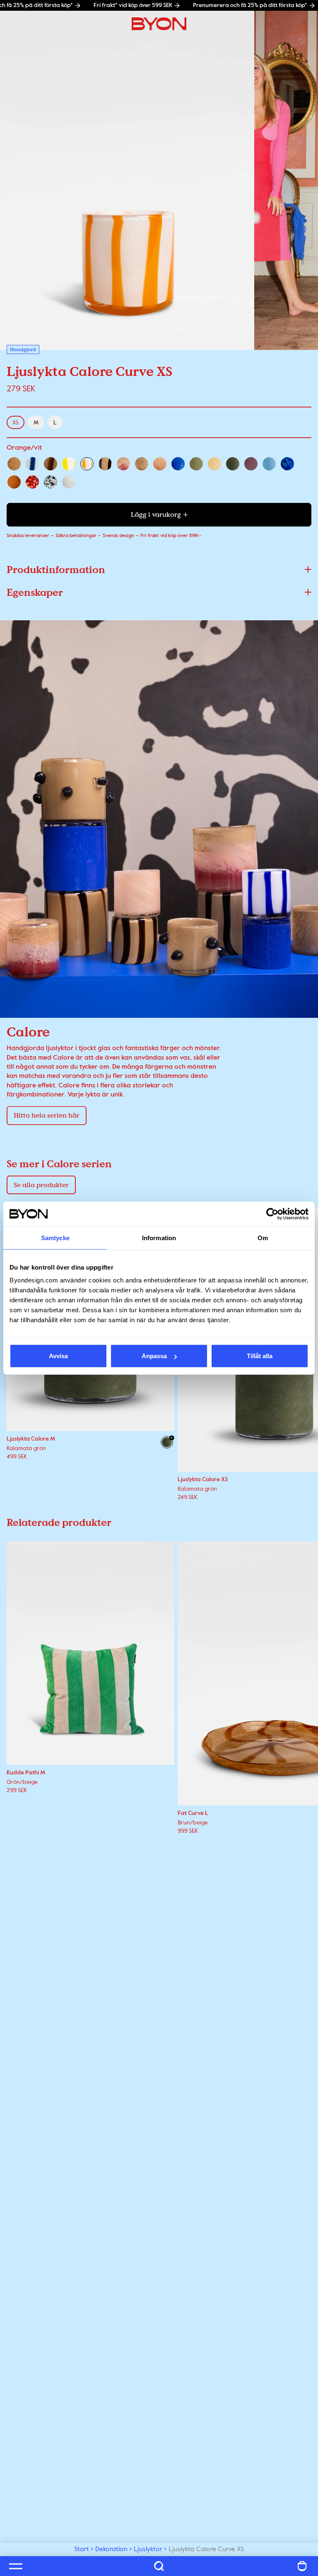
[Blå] (178, 464)
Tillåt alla (260, 1356)
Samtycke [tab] (55, 1237)
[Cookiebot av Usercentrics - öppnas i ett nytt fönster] (272, 1214)
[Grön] (196, 464)
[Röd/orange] (32, 482)
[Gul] (214, 464)
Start (82, 2549)
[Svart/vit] (51, 482)
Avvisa (58, 1356)
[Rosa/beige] (160, 464)
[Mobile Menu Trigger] (16, 2566)
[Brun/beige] (51, 464)
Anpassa (154, 1356)
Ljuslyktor (148, 2549)
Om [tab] (263, 1237)
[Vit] (69, 482)
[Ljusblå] (269, 464)
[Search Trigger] (159, 2566)
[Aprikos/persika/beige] (142, 464)
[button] (159, 570)
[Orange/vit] (87, 464)
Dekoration (111, 2549)
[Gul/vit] (69, 464)
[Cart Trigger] (302, 2566)
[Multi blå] (287, 464)
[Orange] (14, 482)
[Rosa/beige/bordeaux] (123, 464)
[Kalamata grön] (233, 464)
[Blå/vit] (32, 464)
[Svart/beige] (105, 464)
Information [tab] (159, 1237)
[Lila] (251, 464)
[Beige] (14, 464)
